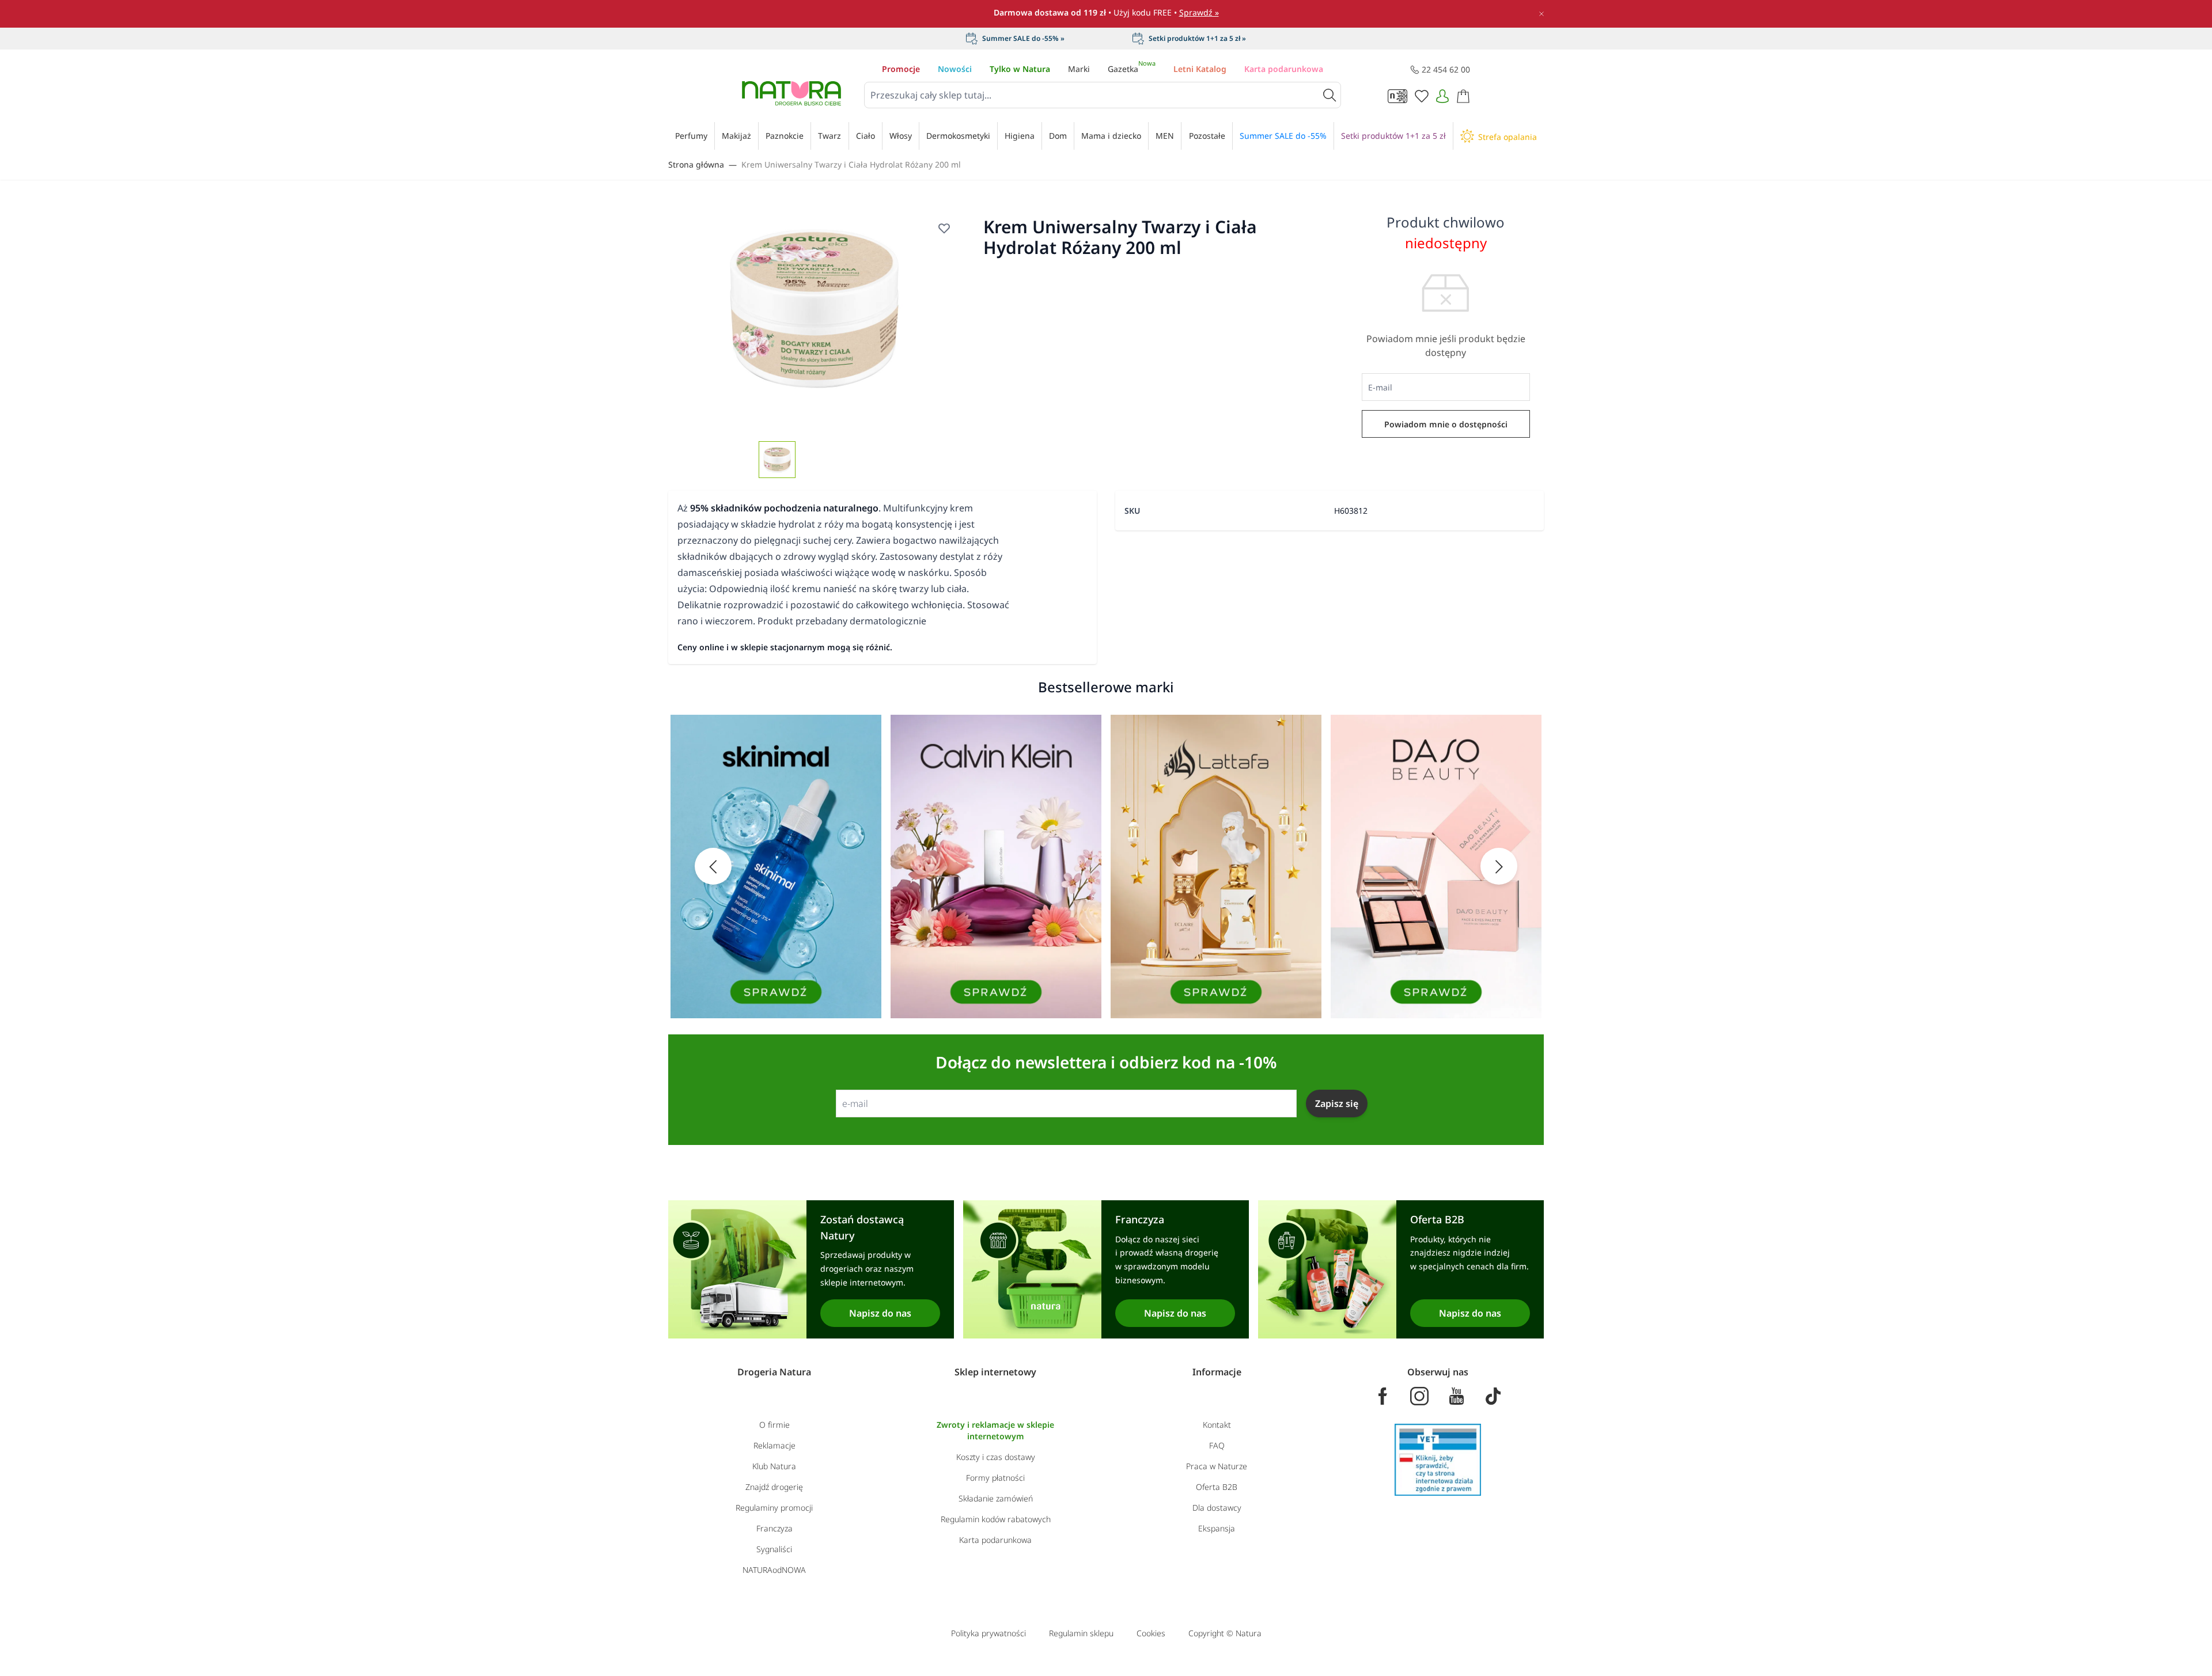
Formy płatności (995, 1478)
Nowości (955, 69)
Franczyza (774, 1528)
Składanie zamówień (996, 1498)
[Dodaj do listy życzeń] (944, 228)
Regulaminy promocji (774, 1508)
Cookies (1151, 1633)
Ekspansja (1217, 1528)
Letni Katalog (1200, 69)
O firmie (774, 1425)
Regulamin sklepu (1081, 1633)
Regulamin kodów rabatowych (996, 1519)
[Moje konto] (1442, 96)
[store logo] (791, 93)
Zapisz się (1337, 1104)
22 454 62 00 (1446, 69)
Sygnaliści (774, 1549)
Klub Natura (774, 1466)
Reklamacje (774, 1445)
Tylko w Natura (1020, 69)
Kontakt (1217, 1425)
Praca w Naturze (1217, 1466)
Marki (1079, 69)
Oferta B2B (1217, 1487)
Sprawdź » (1199, 12)
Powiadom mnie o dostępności (1446, 424)
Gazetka (1132, 69)
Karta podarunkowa (1284, 69)
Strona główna (696, 164)
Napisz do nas (880, 1313)
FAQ (1217, 1445)
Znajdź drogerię (774, 1487)
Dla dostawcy (1217, 1508)
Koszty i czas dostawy (996, 1457)
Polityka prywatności (988, 1633)
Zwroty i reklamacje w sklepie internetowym (995, 1430)
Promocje (901, 69)
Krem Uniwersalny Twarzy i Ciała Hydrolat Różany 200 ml (851, 164)
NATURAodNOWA (774, 1570)
